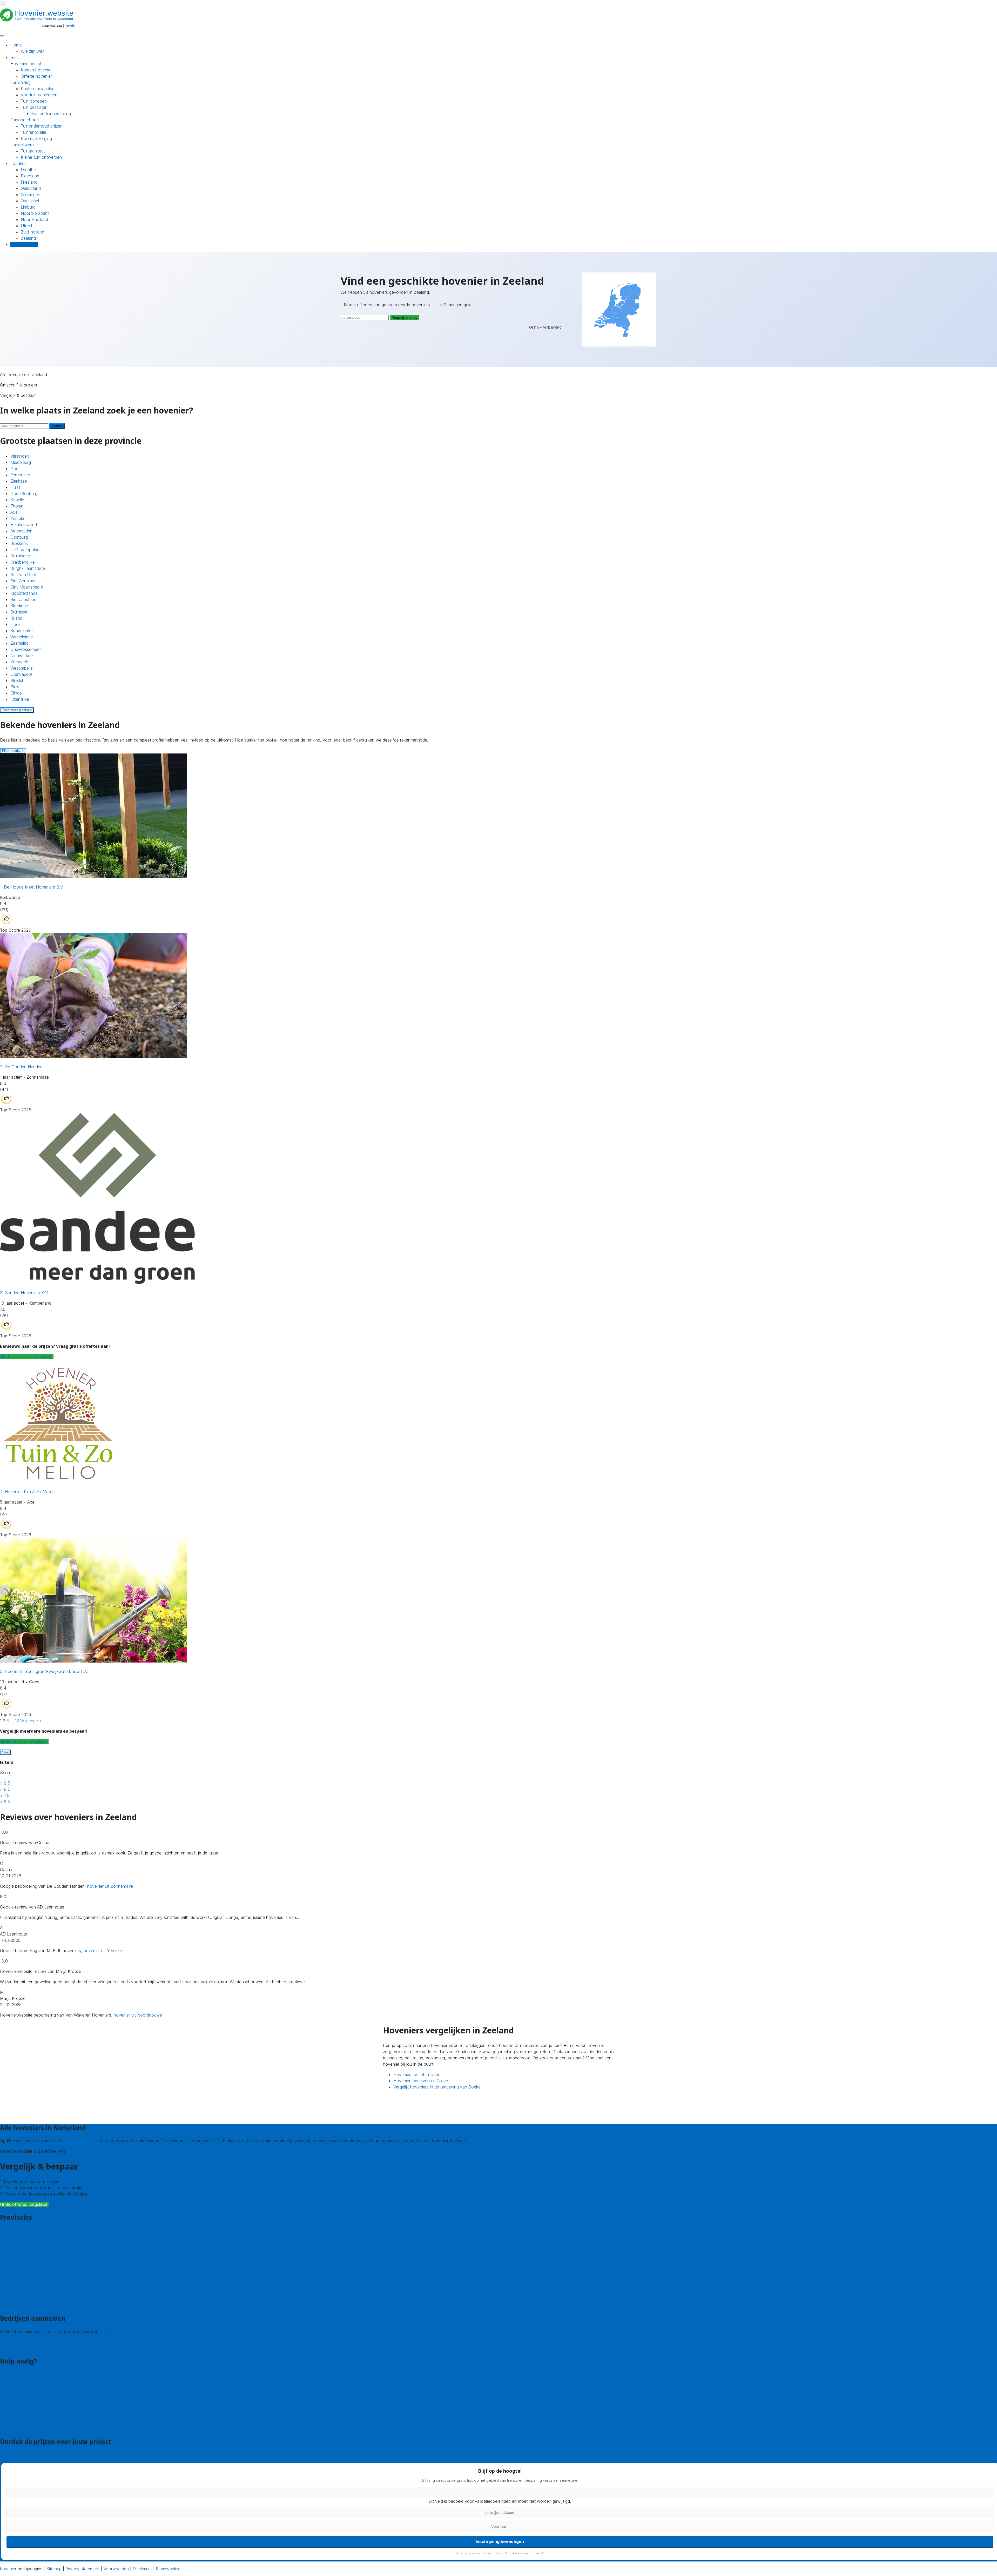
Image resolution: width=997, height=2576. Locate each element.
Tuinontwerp (22, 145)
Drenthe (28, 170)
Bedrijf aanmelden (17, 2348)
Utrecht (28, 226)
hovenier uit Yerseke (103, 1951)
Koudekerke (22, 631)
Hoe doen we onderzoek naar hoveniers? (39, 2412)
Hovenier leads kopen (21, 2342)
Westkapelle (22, 668)
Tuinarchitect (33, 151)
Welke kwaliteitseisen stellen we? (31, 2406)
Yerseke (18, 518)
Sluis (15, 687)
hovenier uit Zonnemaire (110, 1886)
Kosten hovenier (36, 70)
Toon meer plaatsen (17, 710)
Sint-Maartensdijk (27, 587)
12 (17, 1721)
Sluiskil (17, 680)
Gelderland (31, 188)
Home (16, 45)
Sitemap (54, 2569)
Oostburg (19, 537)
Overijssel (30, 201)
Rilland (16, 618)
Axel (14, 512)
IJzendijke (20, 699)
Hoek (15, 624)
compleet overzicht (81, 2141)
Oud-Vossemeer (26, 649)
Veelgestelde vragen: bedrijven (29, 2428)
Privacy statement (82, 2569)
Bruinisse (19, 612)
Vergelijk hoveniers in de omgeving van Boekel (437, 2087)
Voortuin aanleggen (39, 95)
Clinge (16, 693)
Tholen (17, 506)
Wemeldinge (22, 637)
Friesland (29, 182)
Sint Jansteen (23, 599)
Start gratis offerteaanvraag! (27, 1357)
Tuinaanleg (21, 82)
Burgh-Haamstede (28, 568)
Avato (72, 2151)
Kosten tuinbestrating (51, 114)
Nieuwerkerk (22, 656)
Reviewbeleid (168, 2569)
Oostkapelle (21, 674)
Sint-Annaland (23, 581)
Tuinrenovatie (33, 132)
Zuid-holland (32, 232)
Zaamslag (19, 643)
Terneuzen (20, 475)
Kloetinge (19, 606)
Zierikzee (19, 481)
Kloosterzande (24, 593)
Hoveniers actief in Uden (417, 2074)
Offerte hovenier (36, 76)
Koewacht (20, 662)
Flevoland (30, 176)
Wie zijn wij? (32, 51)
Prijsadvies (10, 2454)
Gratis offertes (24, 244)
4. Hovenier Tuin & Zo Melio (26, 1492)
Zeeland (28, 238)
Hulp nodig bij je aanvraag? (26, 2399)
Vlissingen (20, 456)
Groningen (31, 195)
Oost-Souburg (24, 493)
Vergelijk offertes (405, 318)
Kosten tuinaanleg (38, 89)
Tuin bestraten (34, 107)
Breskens (19, 543)
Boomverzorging (36, 138)
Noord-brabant (35, 213)
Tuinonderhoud (25, 120)
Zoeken (57, 426)
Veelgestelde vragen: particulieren (32, 2422)
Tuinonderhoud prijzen (42, 126)
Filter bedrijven (13, 751)
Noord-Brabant (14, 2274)
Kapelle (17, 500)
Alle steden (10, 2305)
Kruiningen (20, 556)
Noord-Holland (14, 2280)
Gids (15, 57)
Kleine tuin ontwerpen (41, 157)
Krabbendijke (23, 562)
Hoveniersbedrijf (26, 64)
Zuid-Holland (12, 2293)
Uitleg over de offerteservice (27, 2393)
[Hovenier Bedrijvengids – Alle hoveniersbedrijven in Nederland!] (39, 28)
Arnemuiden (21, 531)
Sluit (5, 1752)
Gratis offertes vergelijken (24, 1741)
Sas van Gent (23, 575)
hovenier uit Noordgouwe (138, 2015)
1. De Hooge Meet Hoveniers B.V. (32, 887)
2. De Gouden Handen (21, 1067)
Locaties (18, 163)
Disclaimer (142, 2569)
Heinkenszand (24, 525)
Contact (8, 2374)
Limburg (28, 207)
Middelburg (21, 462)
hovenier (8, 2569)
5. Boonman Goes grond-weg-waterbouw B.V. (44, 1671)
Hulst (15, 487)
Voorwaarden (116, 2569)
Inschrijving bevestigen (500, 2541)
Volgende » (31, 1721)
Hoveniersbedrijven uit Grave (421, 2081)
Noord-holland (34, 219)
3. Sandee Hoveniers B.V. (24, 1293)
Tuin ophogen (34, 101)
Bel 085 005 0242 (17, 2381)
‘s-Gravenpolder (26, 550)
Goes (15, 469)
